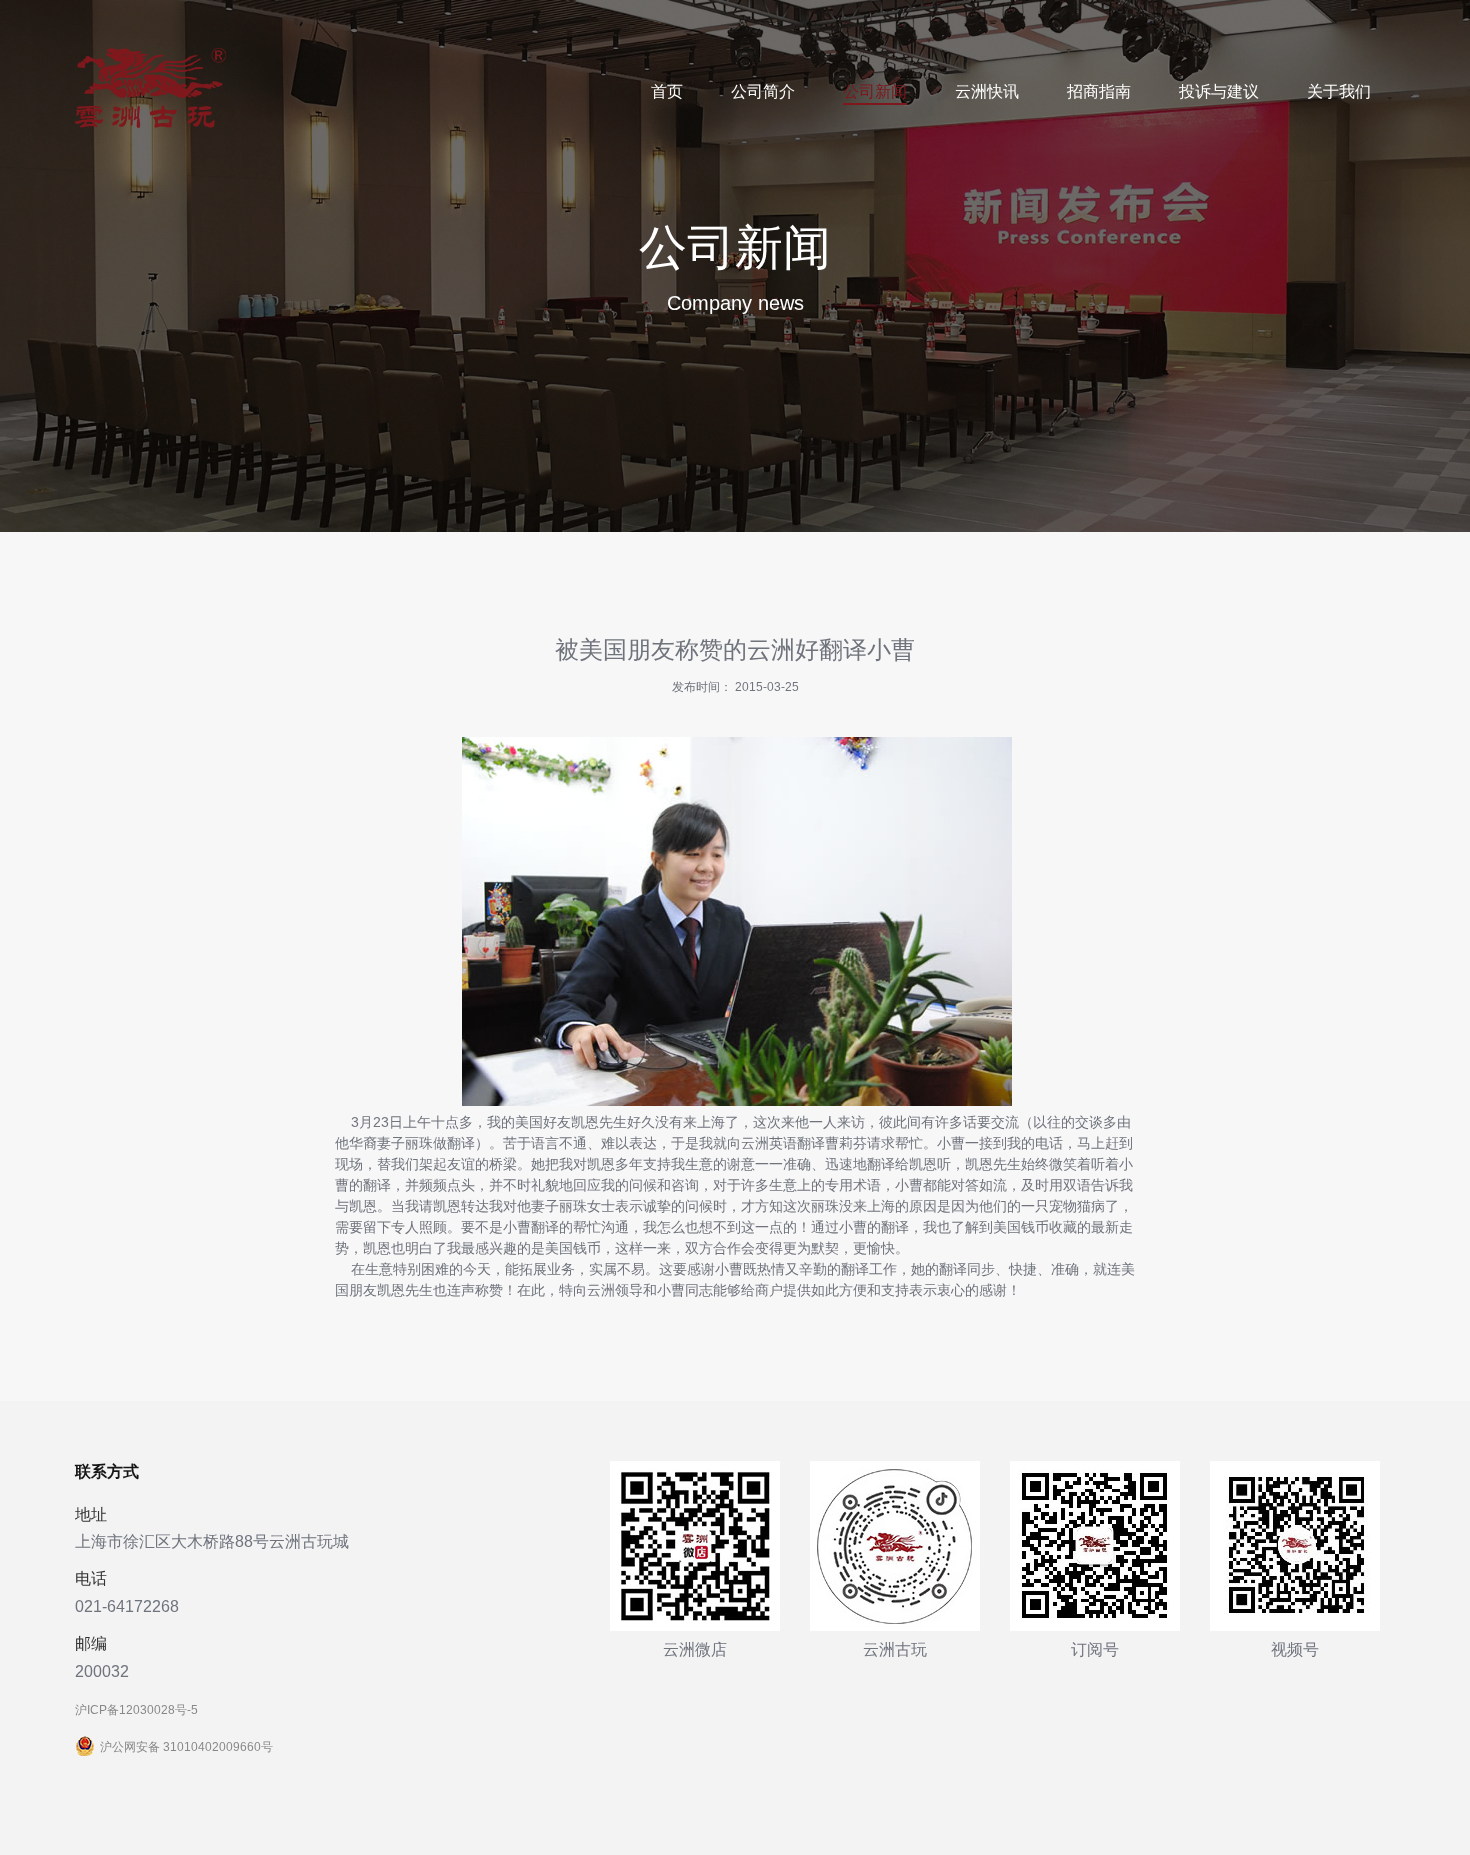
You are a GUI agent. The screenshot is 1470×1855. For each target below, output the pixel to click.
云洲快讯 (987, 91)
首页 (667, 91)
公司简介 (763, 91)
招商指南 (1099, 91)
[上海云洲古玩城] (150, 124)
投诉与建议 (1219, 91)
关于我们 (1339, 91)
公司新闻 (875, 91)
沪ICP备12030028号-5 (136, 1710)
